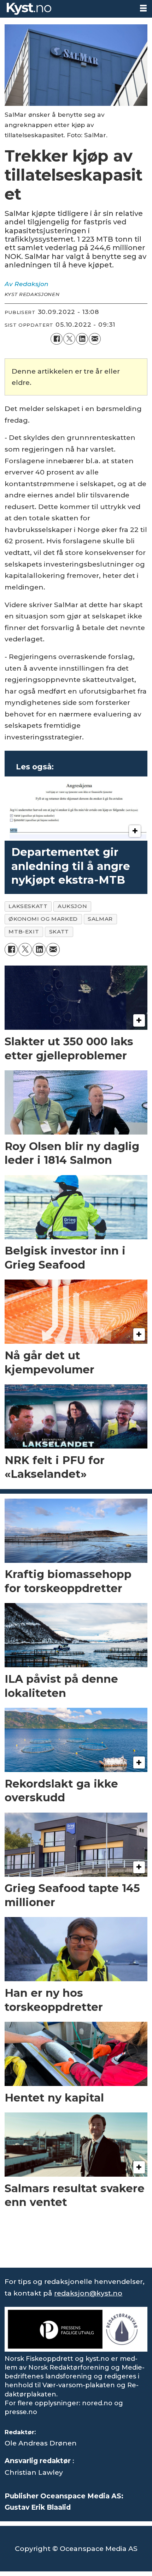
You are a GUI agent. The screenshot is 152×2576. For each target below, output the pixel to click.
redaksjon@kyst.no (88, 2293)
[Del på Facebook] (57, 339)
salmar (100, 919)
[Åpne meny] (143, 8)
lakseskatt (28, 906)
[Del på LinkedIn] (82, 339)
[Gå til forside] (67, 9)
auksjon (72, 906)
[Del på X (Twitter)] (69, 339)
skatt (59, 932)
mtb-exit (24, 932)
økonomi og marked (43, 919)
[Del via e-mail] (95, 339)
